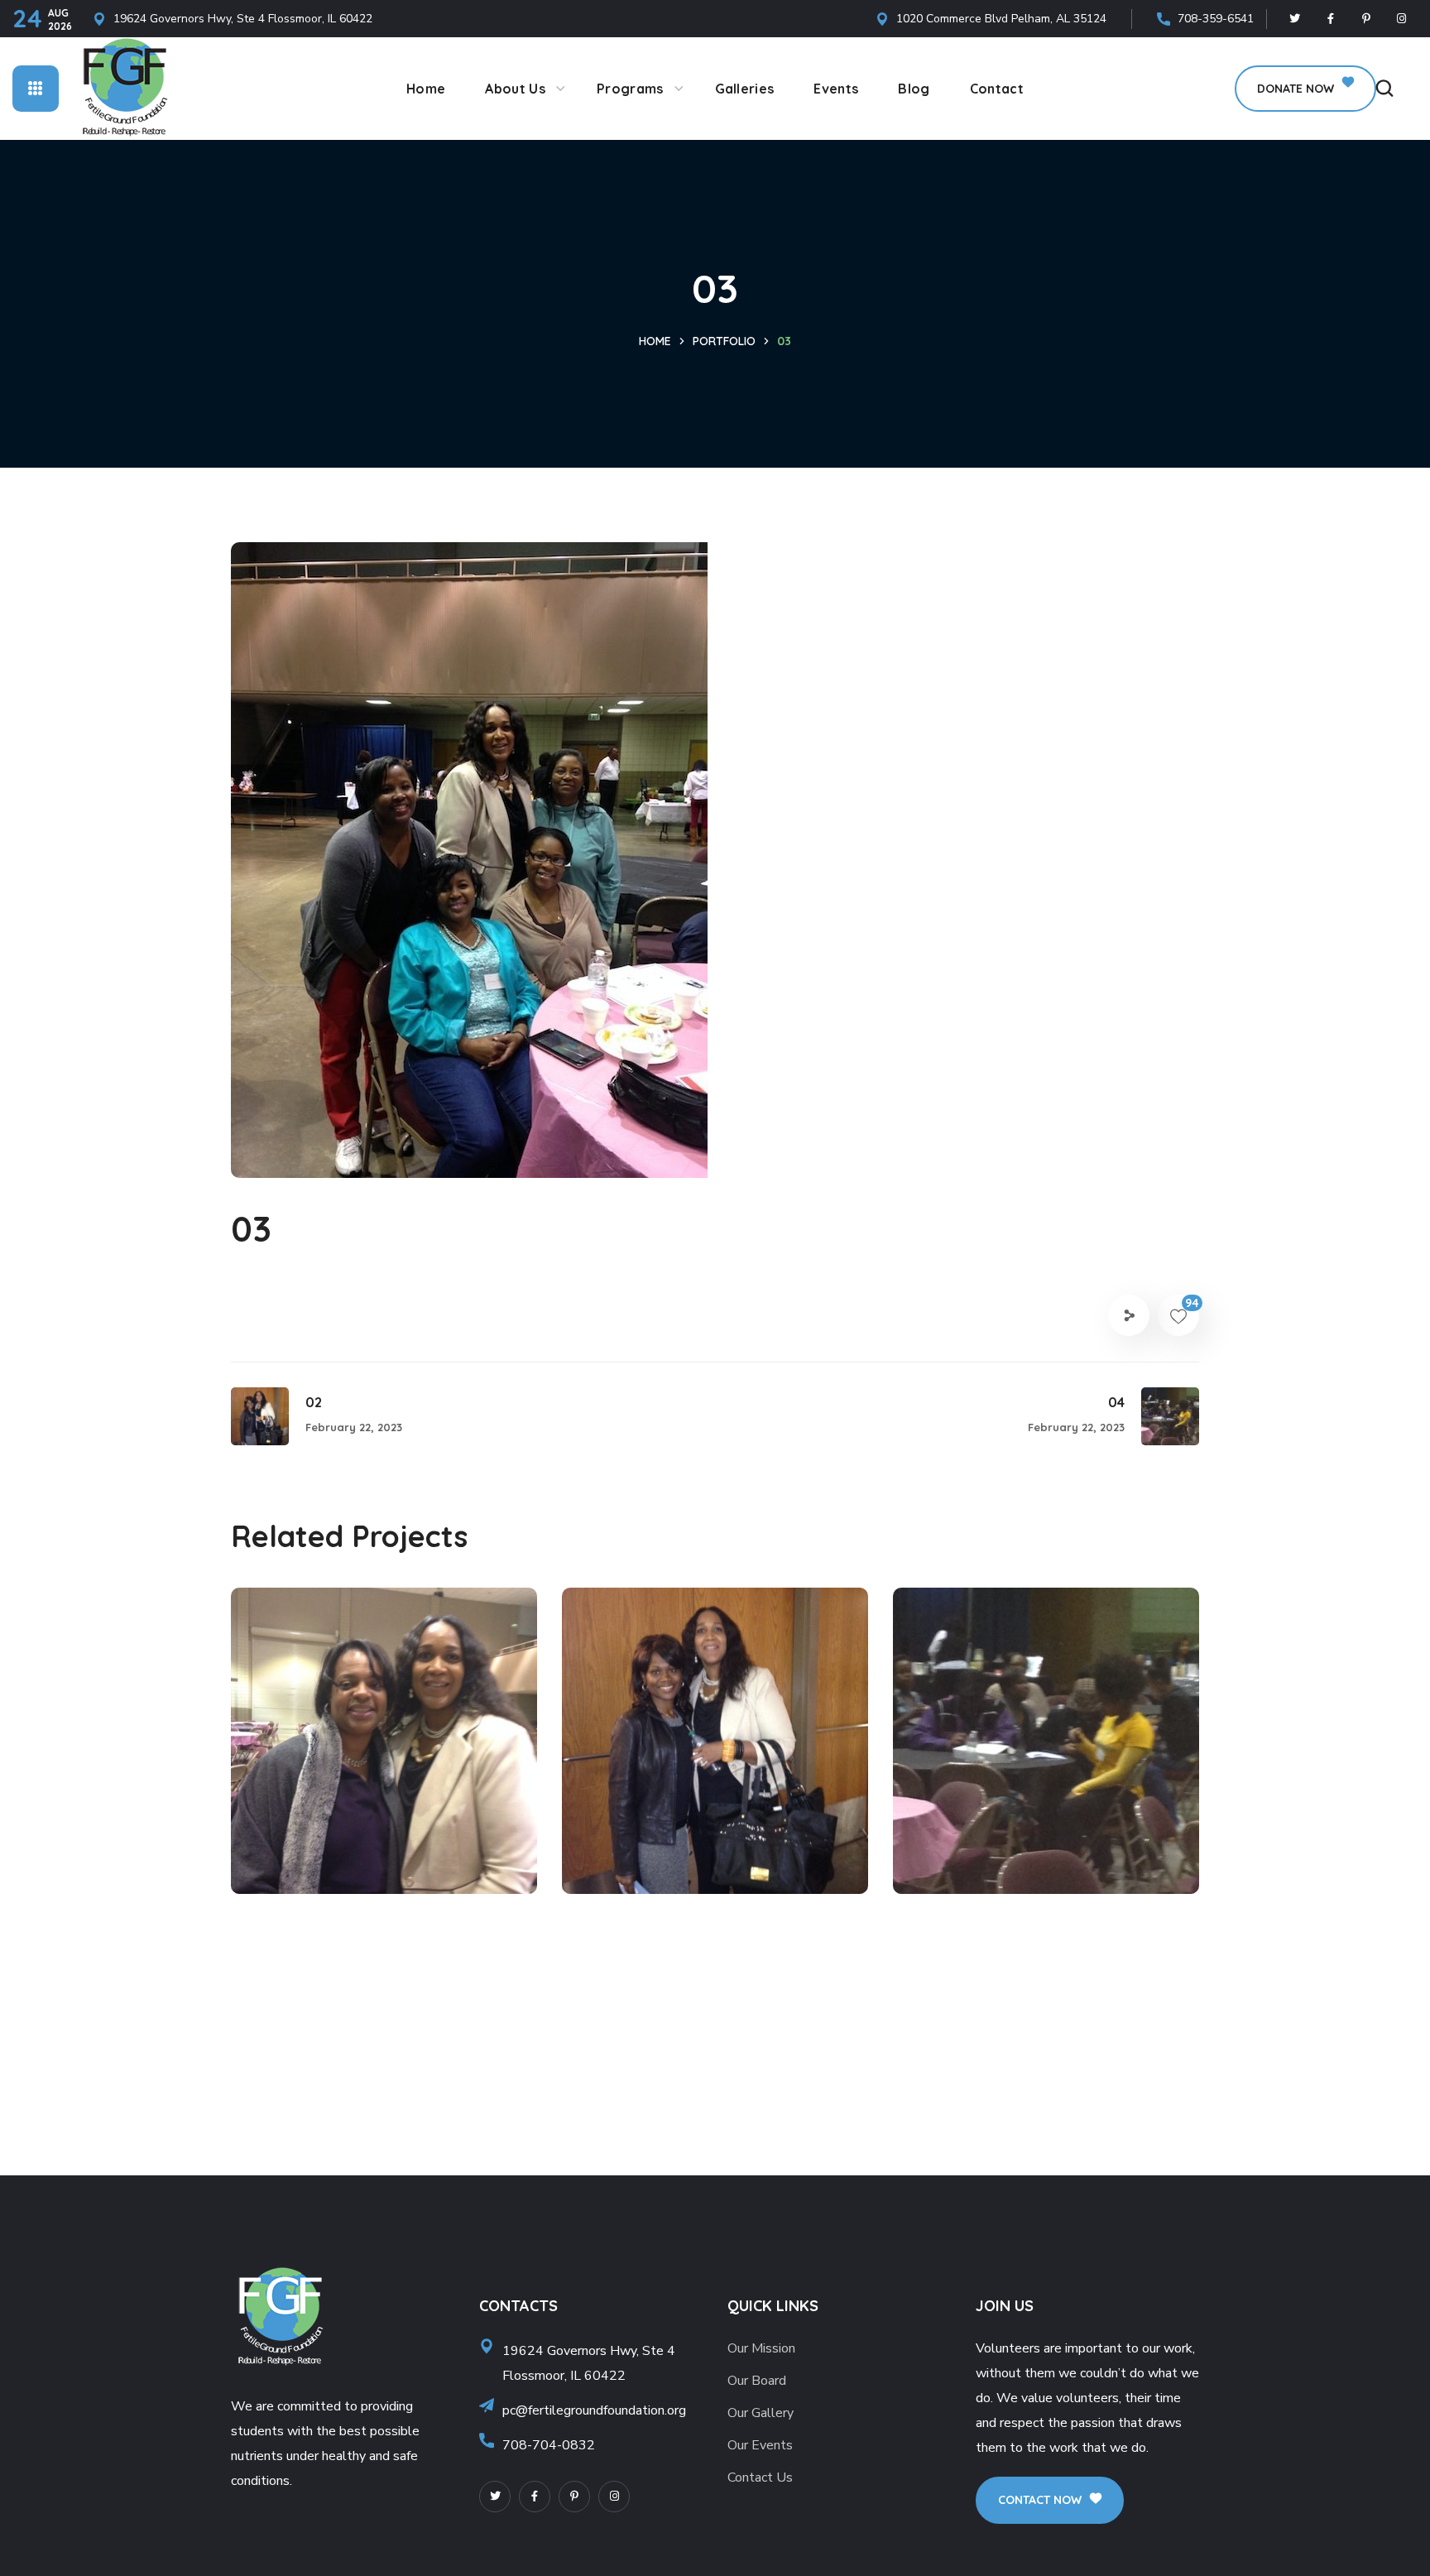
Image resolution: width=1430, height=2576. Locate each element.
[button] (1305, 89)
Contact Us (760, 2477)
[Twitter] (1295, 19)
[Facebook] (1331, 19)
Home (655, 341)
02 (614, 1800)
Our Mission (761, 2348)
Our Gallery (761, 2413)
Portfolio (724, 341)
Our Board (757, 2381)
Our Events (760, 2445)
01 (281, 1800)
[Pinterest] (1366, 19)
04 (945, 1800)
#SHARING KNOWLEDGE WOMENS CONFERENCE (373, 1843)
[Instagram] (1402, 19)
